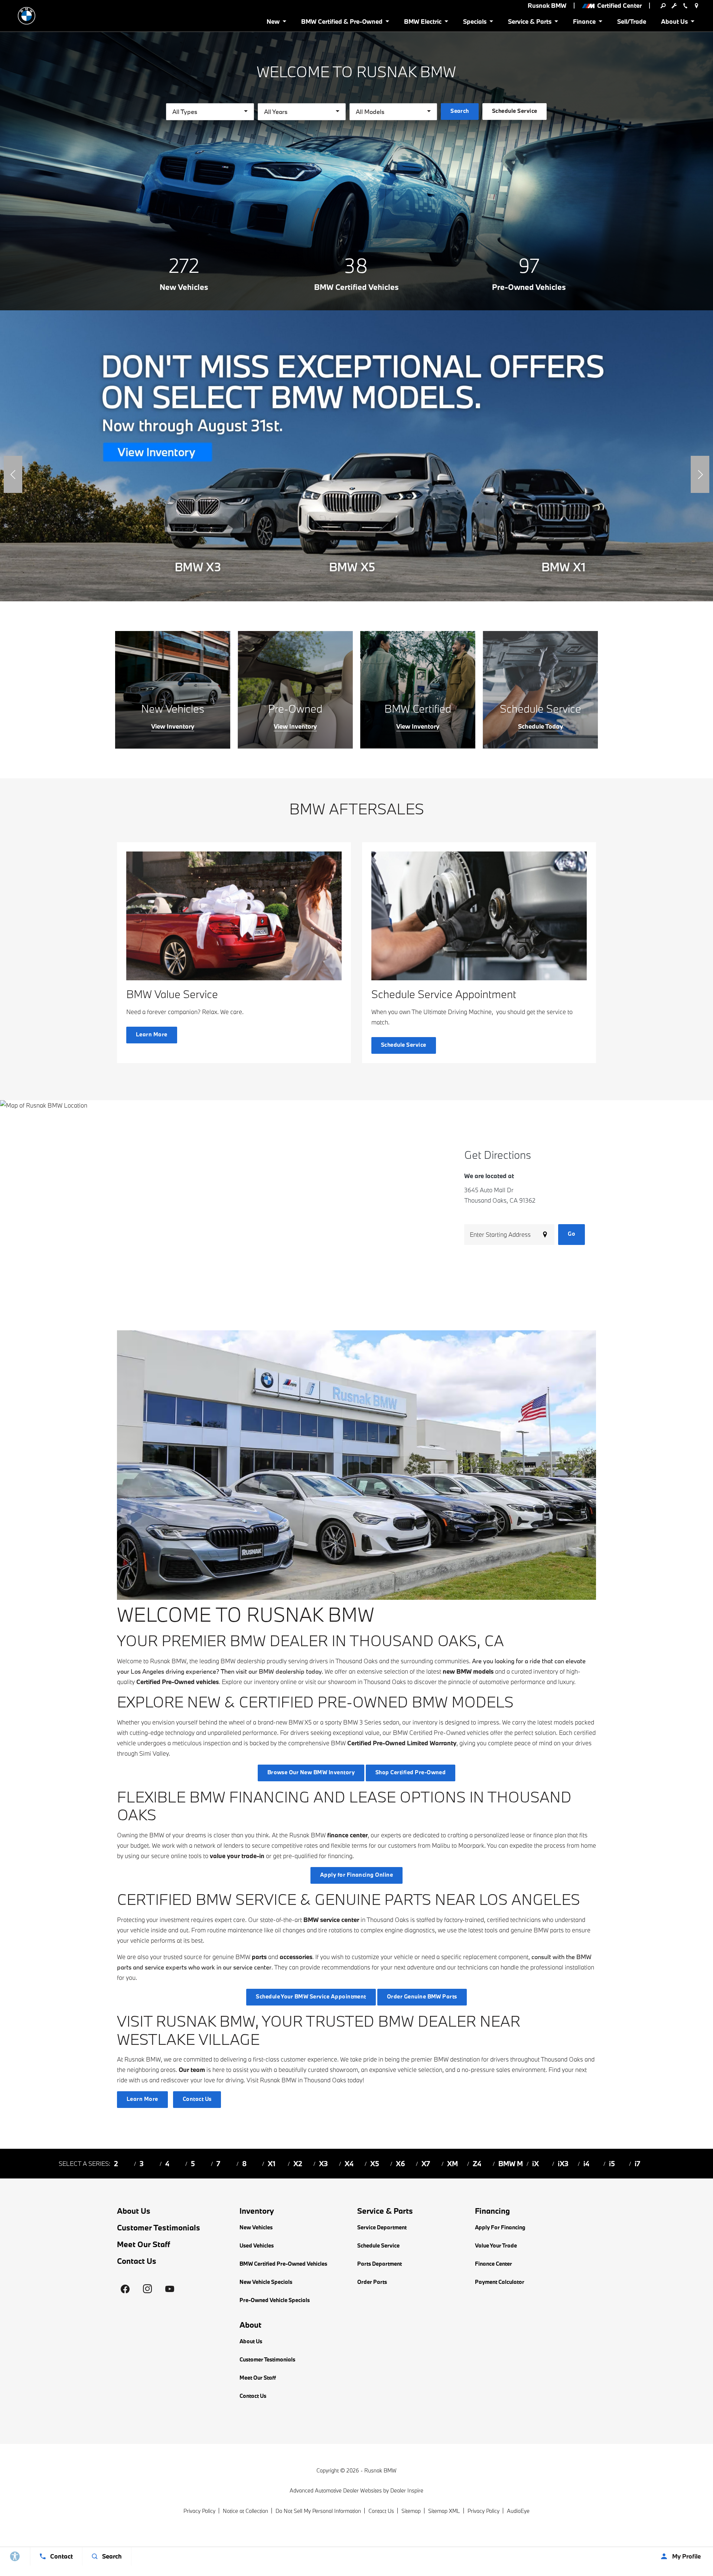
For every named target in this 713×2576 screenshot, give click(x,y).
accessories (296, 1957)
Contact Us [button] (197, 2099)
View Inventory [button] (173, 726)
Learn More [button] (152, 1034)
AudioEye (518, 2511)
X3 (323, 2164)
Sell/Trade (632, 21)
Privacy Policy (199, 2511)
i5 (612, 2164)
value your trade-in (237, 1856)
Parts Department (380, 2264)
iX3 (563, 2164)
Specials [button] (475, 23)
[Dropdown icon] (663, 6)
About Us (134, 2211)
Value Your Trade (496, 2245)
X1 (272, 2164)
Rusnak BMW (380, 2470)
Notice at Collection (245, 2511)
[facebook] (125, 2289)
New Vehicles (256, 2227)
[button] (13, 474)
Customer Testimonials (159, 2227)
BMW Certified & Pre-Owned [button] (342, 23)
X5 (375, 2164)
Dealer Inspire (407, 2490)
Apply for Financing (500, 2227)
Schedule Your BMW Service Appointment (311, 1996)
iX (535, 2164)
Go (572, 1234)
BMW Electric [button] (423, 23)
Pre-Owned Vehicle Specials (275, 2300)
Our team (192, 2070)
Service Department (382, 2227)
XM (452, 2164)
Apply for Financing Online (356, 1875)
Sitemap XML (444, 2511)
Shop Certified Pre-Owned (411, 1772)
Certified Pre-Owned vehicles (178, 1682)
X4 (349, 2164)
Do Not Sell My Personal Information (318, 2511)
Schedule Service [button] (515, 111)
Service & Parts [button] (530, 23)
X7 (426, 2164)
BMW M (511, 2164)
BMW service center (331, 1920)
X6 (401, 2164)
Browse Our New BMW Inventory (311, 1772)
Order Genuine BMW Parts (422, 1996)
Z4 (477, 2164)
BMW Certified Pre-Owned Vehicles (283, 2264)
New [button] (274, 23)
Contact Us (137, 2261)
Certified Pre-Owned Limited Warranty (402, 1743)
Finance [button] (584, 23)
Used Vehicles (257, 2245)
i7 (637, 2164)
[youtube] (170, 2289)
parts (259, 1957)
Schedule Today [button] (541, 726)
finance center (347, 1835)
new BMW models (468, 1671)
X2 (298, 2164)
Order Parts (372, 2282)
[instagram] (147, 2289)
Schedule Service (378, 2245)
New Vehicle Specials (266, 2282)
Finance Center (494, 2264)
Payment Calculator (500, 2282)
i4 (586, 2164)
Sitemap (411, 2511)
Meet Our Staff (144, 2244)
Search (460, 111)
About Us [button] (674, 23)
